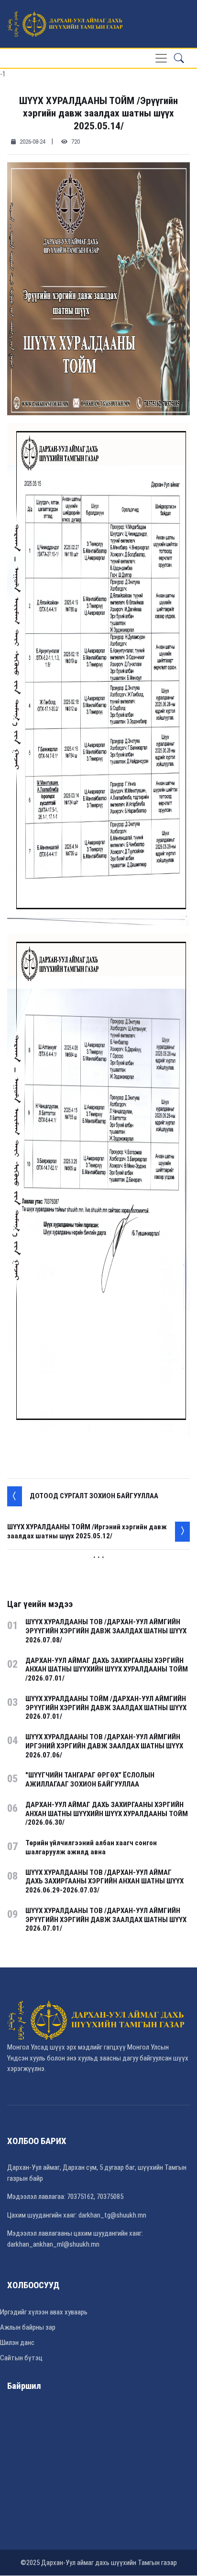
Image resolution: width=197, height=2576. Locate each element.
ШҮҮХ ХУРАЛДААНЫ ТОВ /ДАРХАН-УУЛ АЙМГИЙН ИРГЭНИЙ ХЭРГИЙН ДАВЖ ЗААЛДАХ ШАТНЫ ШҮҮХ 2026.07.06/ (104, 1746)
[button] (179, 58)
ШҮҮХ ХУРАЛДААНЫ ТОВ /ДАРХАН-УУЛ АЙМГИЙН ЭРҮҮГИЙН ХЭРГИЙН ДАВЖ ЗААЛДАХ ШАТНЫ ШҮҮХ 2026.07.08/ (106, 1631)
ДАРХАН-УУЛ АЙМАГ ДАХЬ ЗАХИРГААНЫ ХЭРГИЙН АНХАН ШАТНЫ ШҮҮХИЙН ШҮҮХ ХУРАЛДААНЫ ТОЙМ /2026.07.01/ (107, 1670)
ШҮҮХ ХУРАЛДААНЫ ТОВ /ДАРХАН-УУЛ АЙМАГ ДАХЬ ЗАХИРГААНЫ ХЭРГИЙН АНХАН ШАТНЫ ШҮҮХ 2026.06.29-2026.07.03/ (104, 1882)
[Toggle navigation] (161, 58)
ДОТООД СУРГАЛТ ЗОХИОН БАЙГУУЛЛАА (94, 1496)
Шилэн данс (17, 2343)
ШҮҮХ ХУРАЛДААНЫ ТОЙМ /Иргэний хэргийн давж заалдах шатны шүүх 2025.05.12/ (87, 1531)
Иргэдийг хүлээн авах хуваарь (44, 2312)
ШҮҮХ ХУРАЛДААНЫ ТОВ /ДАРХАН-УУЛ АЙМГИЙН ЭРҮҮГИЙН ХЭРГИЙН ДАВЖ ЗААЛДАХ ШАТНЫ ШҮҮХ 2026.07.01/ (106, 1920)
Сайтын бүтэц (21, 2358)
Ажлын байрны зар (28, 2327)
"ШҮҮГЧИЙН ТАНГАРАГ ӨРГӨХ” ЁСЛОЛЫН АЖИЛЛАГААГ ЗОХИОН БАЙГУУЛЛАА (90, 1780)
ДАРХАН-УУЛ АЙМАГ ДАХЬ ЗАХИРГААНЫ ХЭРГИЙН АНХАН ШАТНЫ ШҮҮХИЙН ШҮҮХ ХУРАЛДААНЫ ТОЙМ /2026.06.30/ (107, 1814)
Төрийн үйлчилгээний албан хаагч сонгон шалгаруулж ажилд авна (91, 1847)
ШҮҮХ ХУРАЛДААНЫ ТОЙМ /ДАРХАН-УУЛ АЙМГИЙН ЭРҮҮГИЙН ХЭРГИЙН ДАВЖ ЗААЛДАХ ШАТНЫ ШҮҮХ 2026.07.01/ (106, 1708)
